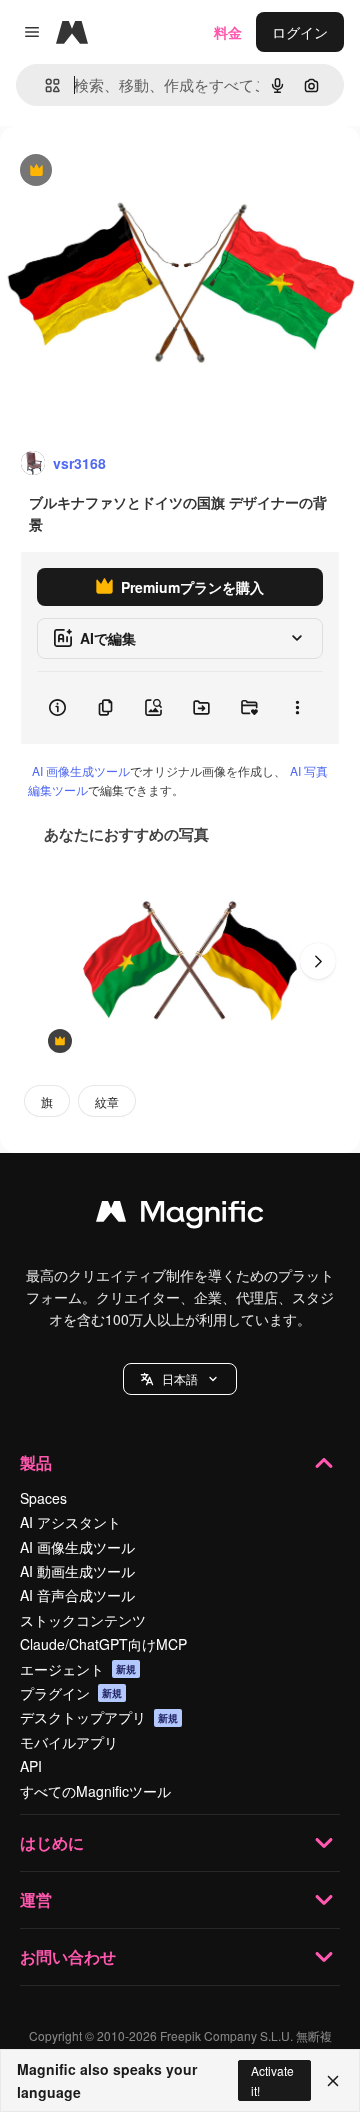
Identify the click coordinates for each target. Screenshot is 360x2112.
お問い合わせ (68, 1956)
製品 (36, 1462)
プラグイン (71, 1693)
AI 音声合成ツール (77, 1595)
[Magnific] (180, 1216)
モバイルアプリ (69, 1742)
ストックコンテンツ (83, 1620)
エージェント (78, 1669)
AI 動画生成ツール (77, 1571)
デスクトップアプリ (99, 1717)
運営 (36, 1899)
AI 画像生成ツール (81, 770)
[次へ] (318, 961)
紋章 (107, 1101)
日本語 (180, 1378)
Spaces (43, 1498)
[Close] (333, 2081)
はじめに (52, 1842)
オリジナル (137, 171)
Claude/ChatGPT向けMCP (103, 1644)
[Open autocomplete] (44, 85)
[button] (180, 1379)
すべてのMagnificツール (95, 1791)
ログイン (300, 32)
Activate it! (272, 2080)
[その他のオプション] (297, 708)
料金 (228, 32)
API (31, 1766)
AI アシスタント (70, 1522)
